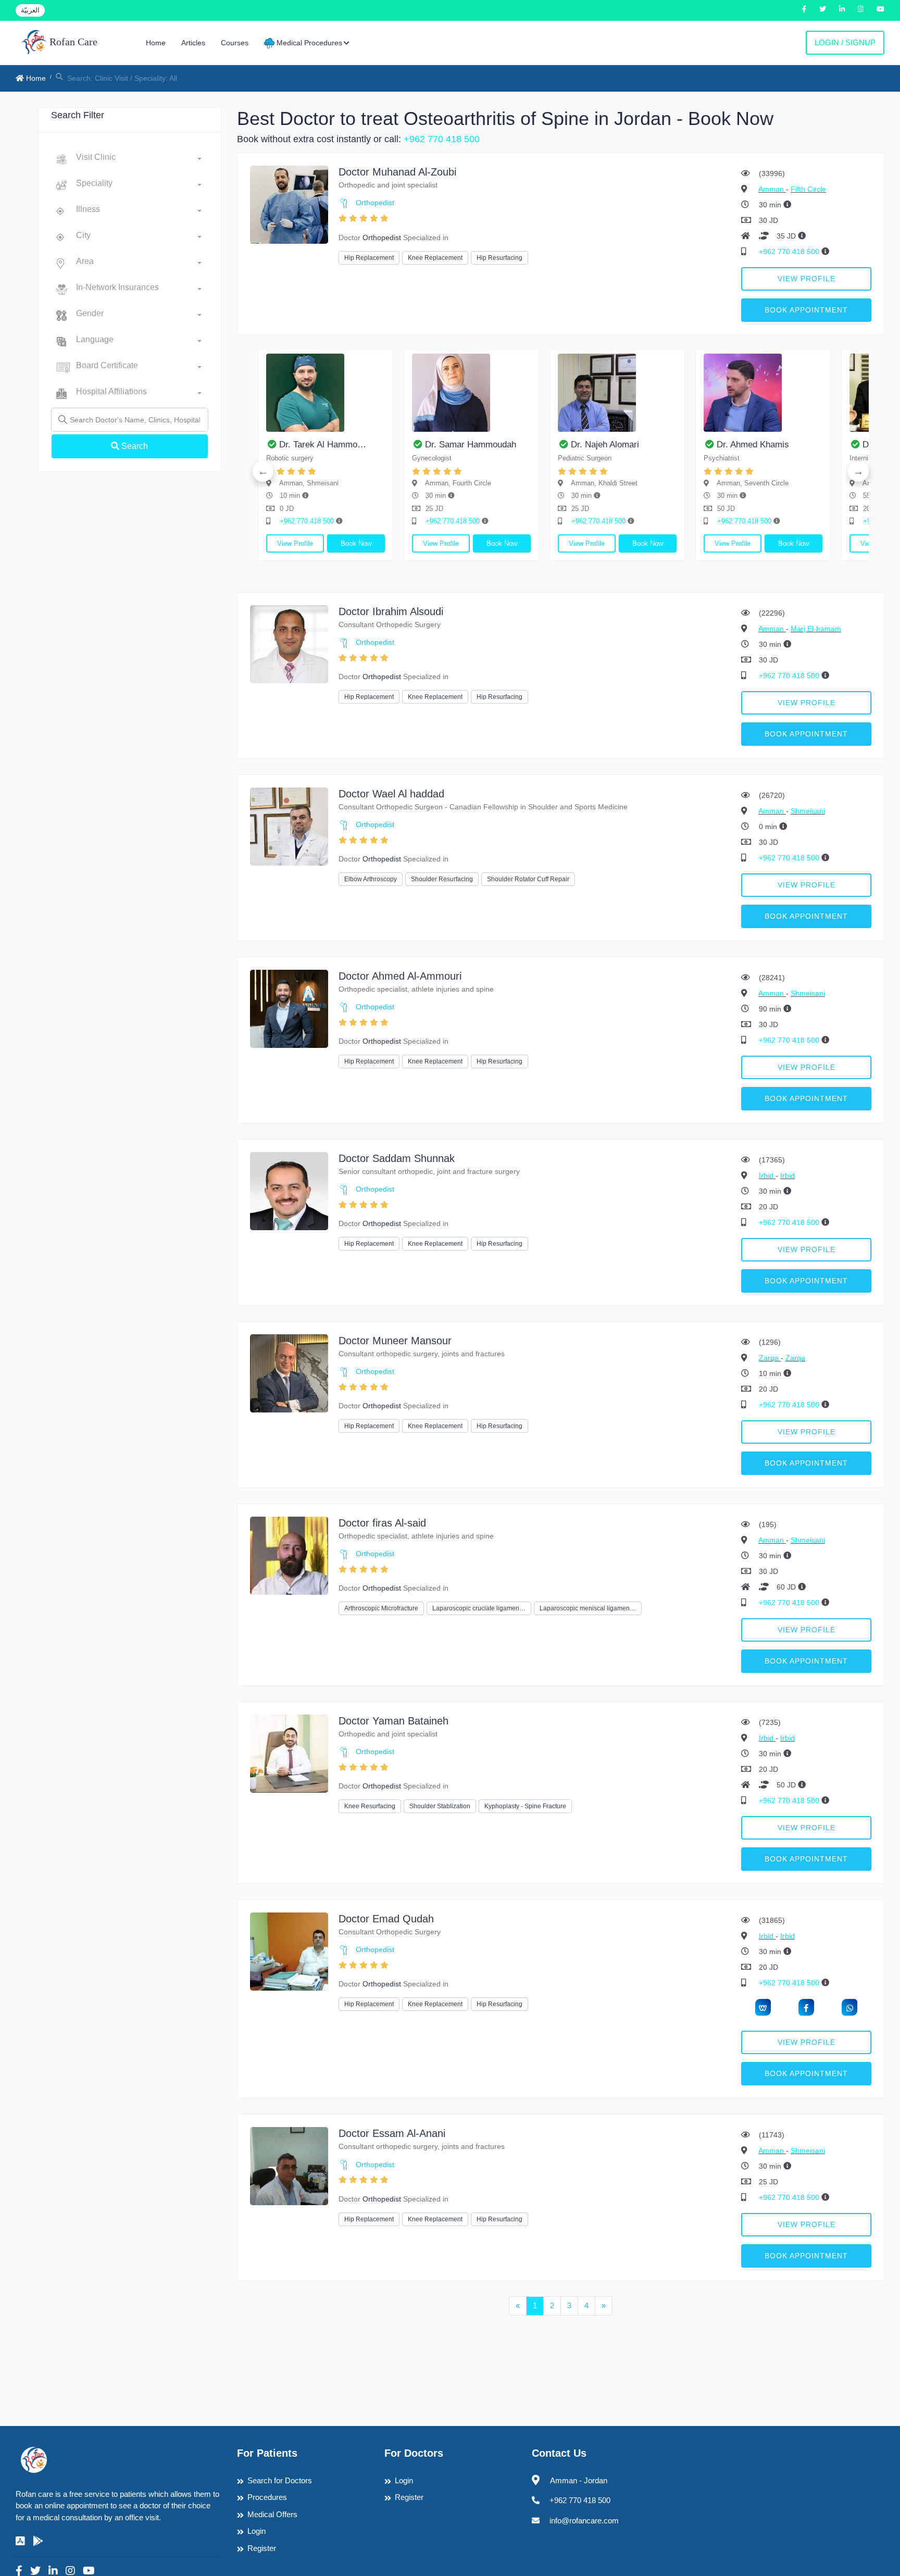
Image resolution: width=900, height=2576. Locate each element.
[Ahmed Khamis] (763, 393)
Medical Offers (272, 2514)
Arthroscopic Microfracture (381, 1608)
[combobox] (139, 159)
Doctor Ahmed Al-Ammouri (400, 976)
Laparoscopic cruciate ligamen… (479, 1608)
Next (858, 471)
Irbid (767, 1176)
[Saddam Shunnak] (289, 1190)
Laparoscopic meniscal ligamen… (588, 1608)
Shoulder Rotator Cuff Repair (528, 879)
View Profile (807, 279)
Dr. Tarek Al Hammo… (323, 445)
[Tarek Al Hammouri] (326, 393)
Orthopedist (375, 203)
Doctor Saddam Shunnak (397, 1158)
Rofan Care (72, 42)
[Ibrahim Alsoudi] (289, 643)
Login (257, 2531)
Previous (263, 471)
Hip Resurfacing (499, 258)
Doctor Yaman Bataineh (393, 1721)
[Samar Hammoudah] (471, 393)
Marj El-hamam (816, 629)
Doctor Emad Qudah (386, 1919)
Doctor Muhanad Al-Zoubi (397, 172)
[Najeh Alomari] (617, 393)
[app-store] (20, 2541)
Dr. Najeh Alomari (605, 445)
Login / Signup (845, 42)
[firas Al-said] (289, 1555)
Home (156, 43)
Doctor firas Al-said (382, 1523)
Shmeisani (808, 811)
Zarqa (770, 1358)
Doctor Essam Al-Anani (392, 2133)
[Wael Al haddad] (289, 826)
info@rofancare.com (584, 2521)
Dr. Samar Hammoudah (471, 445)
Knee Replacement (435, 258)
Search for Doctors (280, 2480)
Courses (235, 43)
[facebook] (806, 2007)
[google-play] (38, 2541)
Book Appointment (806, 310)
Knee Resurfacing (370, 1806)
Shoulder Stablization (440, 1806)
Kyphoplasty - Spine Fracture (525, 1806)
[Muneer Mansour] (289, 1373)
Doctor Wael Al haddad (391, 794)
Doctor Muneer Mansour (395, 1341)
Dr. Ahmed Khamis (753, 445)
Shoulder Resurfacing (442, 879)
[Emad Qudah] (289, 1951)
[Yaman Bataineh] (289, 1753)
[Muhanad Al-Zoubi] (289, 204)
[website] (763, 2007)
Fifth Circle (808, 189)
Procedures (267, 2497)
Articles (193, 43)
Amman (772, 189)
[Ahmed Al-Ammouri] (289, 1008)
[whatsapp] (849, 2007)
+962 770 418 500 (442, 139)
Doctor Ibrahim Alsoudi (391, 611)
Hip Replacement (369, 258)
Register (262, 2548)
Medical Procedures (308, 43)
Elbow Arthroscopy (371, 879)
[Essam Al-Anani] (289, 2165)
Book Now (356, 543)
